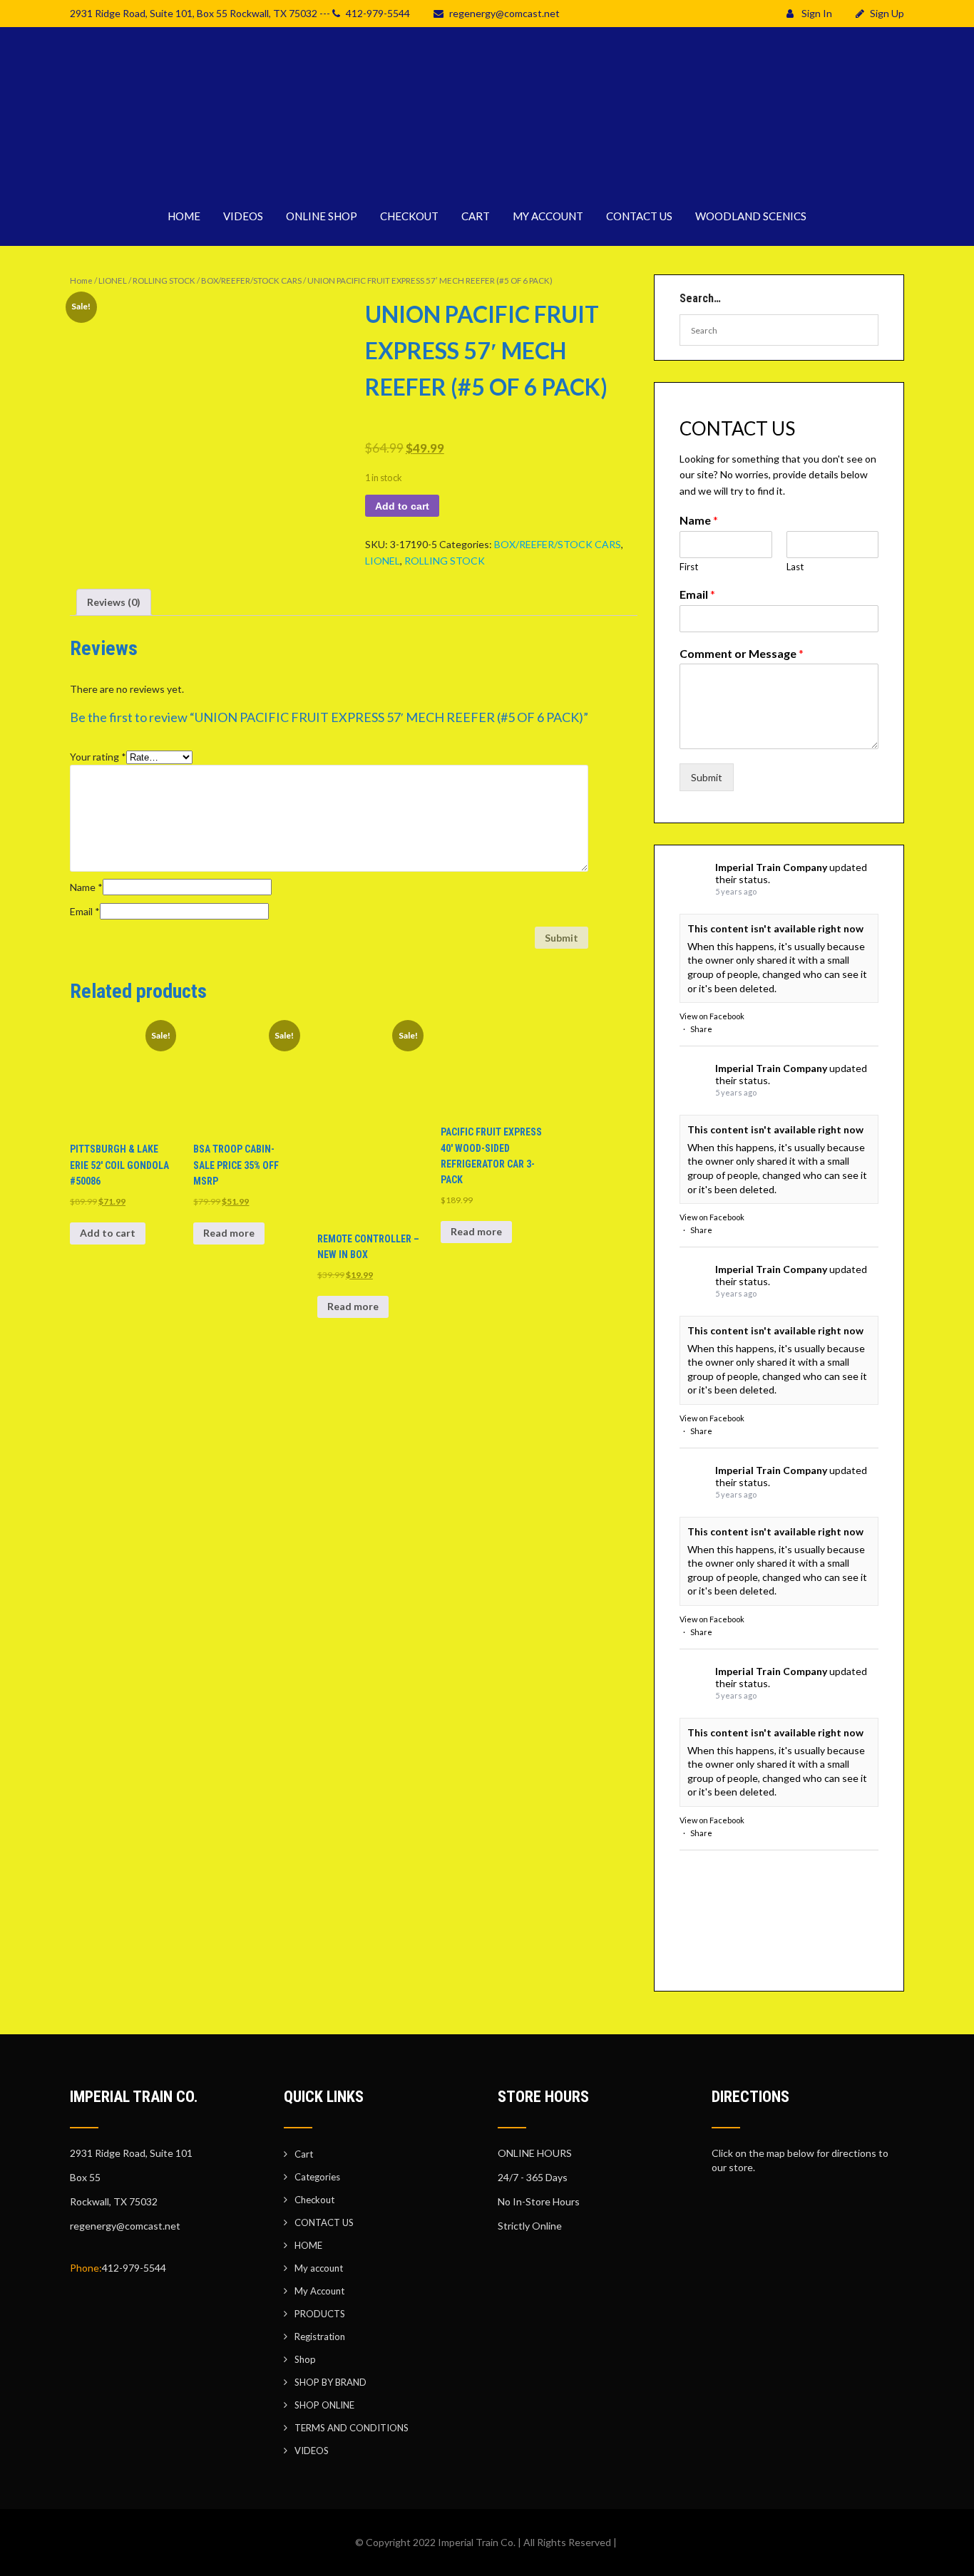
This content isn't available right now (775, 928)
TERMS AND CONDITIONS (352, 2428)
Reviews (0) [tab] (114, 602)
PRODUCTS (320, 2314)
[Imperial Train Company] (487, 178)
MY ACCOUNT (548, 216)
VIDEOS (243, 216)
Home (81, 280)
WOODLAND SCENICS (751, 216)
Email (85, 911)
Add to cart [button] (108, 1233)
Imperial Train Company (771, 867)
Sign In (816, 13)
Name (86, 887)
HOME (184, 216)
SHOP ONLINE (324, 2405)
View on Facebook (712, 1016)
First (689, 567)
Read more (229, 1233)
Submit (707, 777)
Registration (320, 2337)
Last (795, 567)
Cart (304, 2154)
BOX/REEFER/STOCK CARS (251, 280)
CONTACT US (639, 216)
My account (319, 2268)
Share (701, 1029)
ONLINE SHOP (322, 216)
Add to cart (402, 506)
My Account (319, 2291)
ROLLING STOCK (164, 280)
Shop (305, 2359)
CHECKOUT (409, 216)
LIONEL (113, 280)
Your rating (98, 757)
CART (476, 216)
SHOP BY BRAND (330, 2382)
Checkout (314, 2200)
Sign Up (887, 13)
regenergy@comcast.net (504, 13)
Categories (317, 2177)
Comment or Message (742, 653)
